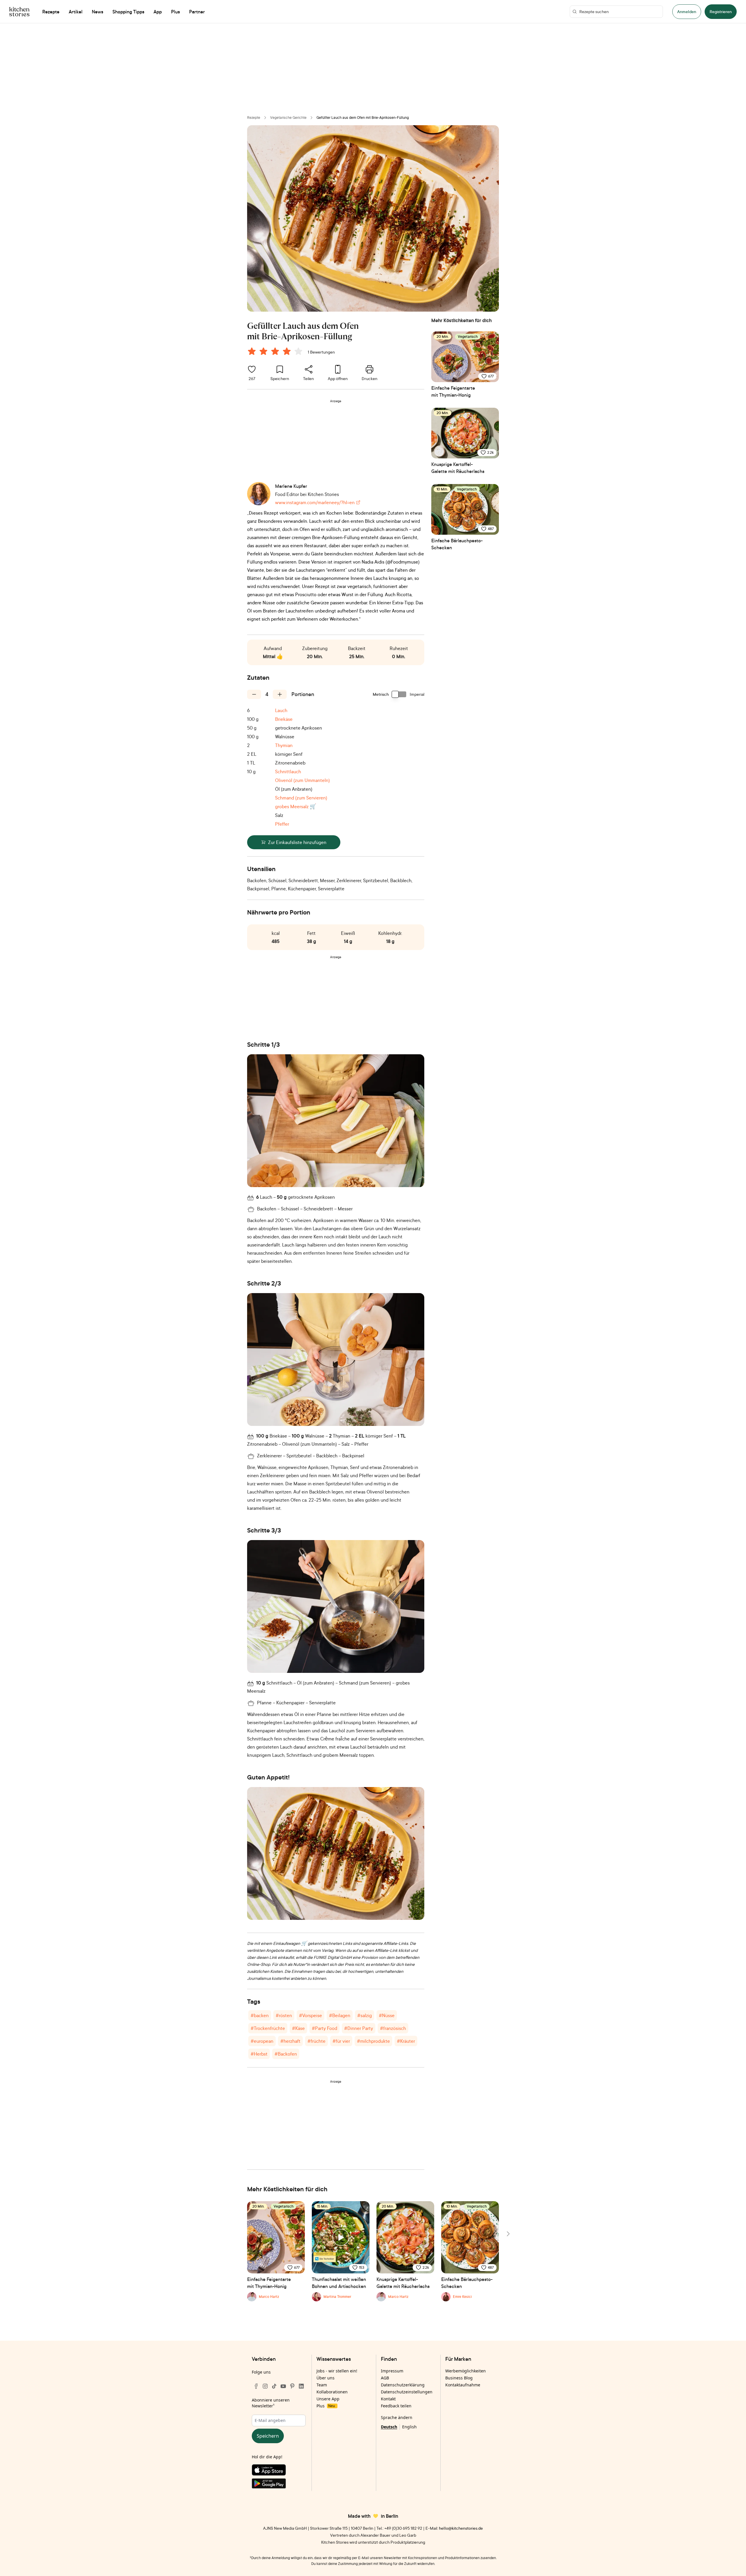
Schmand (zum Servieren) (301, 798)
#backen (260, 2015)
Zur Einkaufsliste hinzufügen (297, 842)
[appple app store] (279, 2471)
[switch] (399, 694)
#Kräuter (406, 2041)
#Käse (298, 2028)
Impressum (392, 2371)
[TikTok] (274, 2386)
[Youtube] (283, 2386)
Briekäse (284, 719)
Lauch (281, 710)
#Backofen (286, 2054)
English (409, 2427)
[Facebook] (256, 2386)
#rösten (284, 2015)
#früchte (316, 2041)
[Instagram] (265, 2386)
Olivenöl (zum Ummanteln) (302, 780)
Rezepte (254, 118)
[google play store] (279, 2485)
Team (322, 2385)
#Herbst (259, 2054)
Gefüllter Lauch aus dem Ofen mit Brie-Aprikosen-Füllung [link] (363, 118)
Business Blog (459, 2378)
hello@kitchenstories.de (461, 2528)
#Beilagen (340, 2015)
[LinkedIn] (301, 2386)
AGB (385, 2378)
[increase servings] (280, 694)
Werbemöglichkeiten (466, 2371)
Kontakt (388, 2399)
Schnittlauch (288, 771)
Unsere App (328, 2399)
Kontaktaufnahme (463, 2385)
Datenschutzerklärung (403, 2385)
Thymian (284, 745)
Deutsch (389, 2427)
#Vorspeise (310, 2015)
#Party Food (324, 2028)
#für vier (341, 2041)
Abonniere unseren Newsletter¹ (271, 2403)
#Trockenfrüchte (268, 2028)
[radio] (252, 351)
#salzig (365, 2015)
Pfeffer (282, 824)
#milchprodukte (373, 2041)
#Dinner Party (359, 2028)
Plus (326, 2406)
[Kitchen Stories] (19, 12)
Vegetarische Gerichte (288, 118)
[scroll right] (508, 2234)
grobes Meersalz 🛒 (296, 806)
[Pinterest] (292, 2386)
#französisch (393, 2028)
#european (262, 2041)
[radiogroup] (276, 352)
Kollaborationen (332, 2392)
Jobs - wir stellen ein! (337, 2371)
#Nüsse (387, 2015)
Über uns (326, 2378)
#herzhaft (290, 2041)
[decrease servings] (254, 694)
